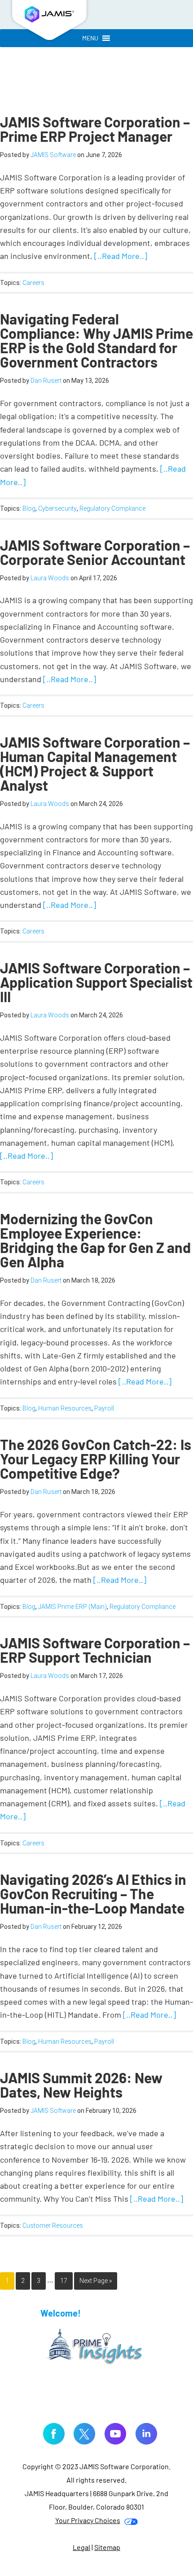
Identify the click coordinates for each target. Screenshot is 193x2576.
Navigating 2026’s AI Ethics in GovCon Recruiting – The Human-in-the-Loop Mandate (93, 1893)
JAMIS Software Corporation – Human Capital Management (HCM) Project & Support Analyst (95, 763)
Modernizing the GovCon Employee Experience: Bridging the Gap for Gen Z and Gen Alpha (95, 1240)
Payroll (104, 1408)
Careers (33, 283)
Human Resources (65, 1408)
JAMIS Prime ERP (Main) (72, 1607)
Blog (29, 508)
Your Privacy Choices (88, 2520)
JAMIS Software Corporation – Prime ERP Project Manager (95, 129)
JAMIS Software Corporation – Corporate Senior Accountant (95, 552)
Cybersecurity (57, 508)
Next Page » (96, 2281)
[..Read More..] (121, 256)
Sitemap (107, 2547)
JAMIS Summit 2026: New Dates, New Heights (81, 2085)
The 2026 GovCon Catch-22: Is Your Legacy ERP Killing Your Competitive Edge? (96, 1459)
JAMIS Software (49, 22)
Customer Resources (53, 2226)
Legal (81, 2547)
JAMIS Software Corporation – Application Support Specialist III (96, 982)
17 (64, 2281)
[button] (90, 38)
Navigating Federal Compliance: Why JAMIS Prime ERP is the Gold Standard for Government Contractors (96, 340)
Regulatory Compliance (112, 508)
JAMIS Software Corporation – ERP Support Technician (95, 1650)
